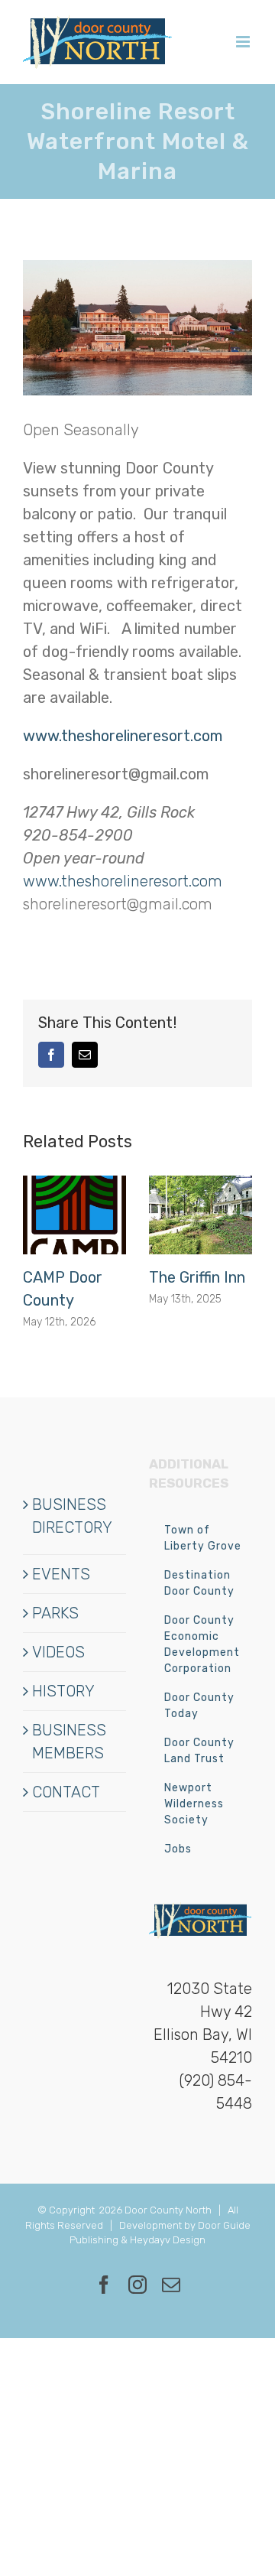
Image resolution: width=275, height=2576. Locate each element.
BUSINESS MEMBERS (69, 1742)
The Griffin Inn (197, 1277)
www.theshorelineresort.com (123, 881)
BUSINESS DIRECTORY (72, 1516)
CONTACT (66, 1792)
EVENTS (61, 1574)
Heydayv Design (168, 2240)
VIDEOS (58, 1652)
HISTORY (63, 1691)
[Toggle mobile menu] (244, 42)
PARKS (55, 1613)
